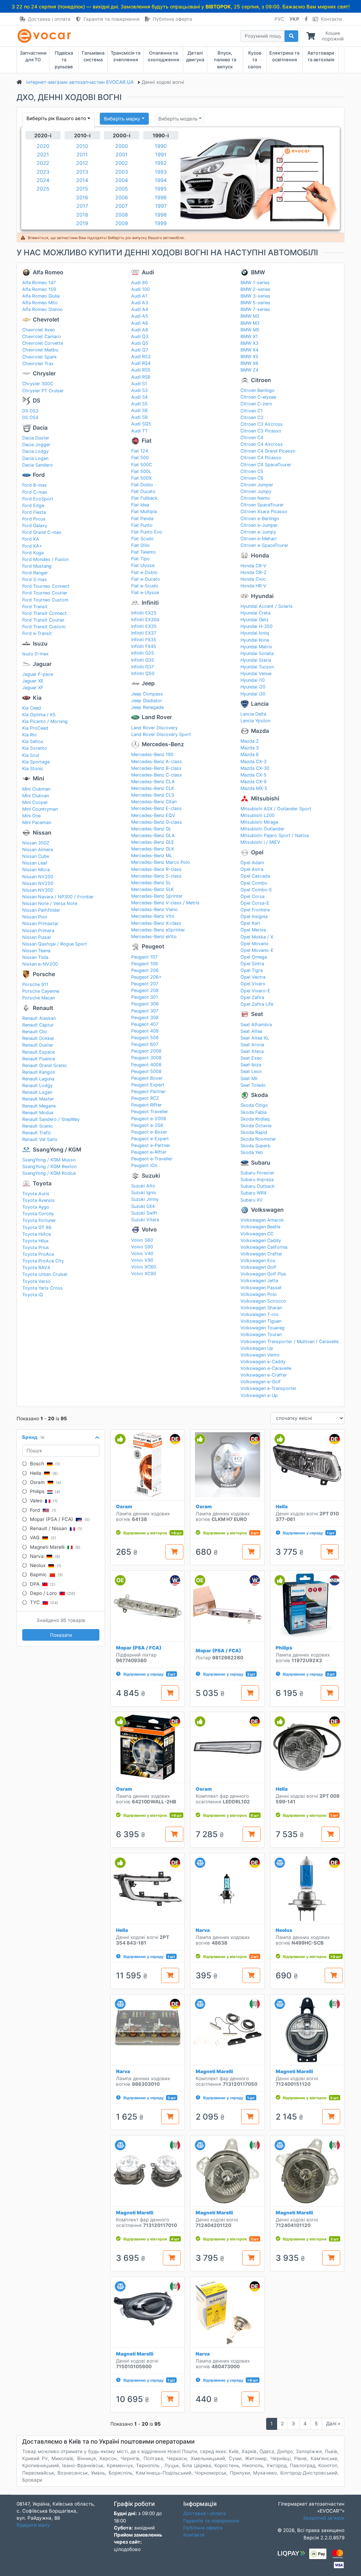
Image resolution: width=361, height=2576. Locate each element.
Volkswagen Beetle (260, 1227)
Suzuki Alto (143, 1186)
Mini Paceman (37, 822)
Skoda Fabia (253, 1112)
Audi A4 (140, 309)
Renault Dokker (38, 1038)
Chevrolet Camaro (42, 336)
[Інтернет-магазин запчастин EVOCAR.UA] (46, 36)
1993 (161, 172)
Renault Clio (35, 1032)
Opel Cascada (255, 876)
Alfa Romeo (48, 272)
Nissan (42, 833)
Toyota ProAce (38, 1254)
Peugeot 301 (145, 997)
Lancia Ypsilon (255, 721)
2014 (82, 180)
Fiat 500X (141, 478)
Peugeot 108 (145, 964)
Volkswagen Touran (261, 1334)
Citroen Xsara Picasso (264, 512)
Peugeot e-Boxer (149, 1132)
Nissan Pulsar (37, 937)
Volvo (149, 1230)
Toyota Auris (36, 1194)
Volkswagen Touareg (262, 1328)
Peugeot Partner (148, 1091)
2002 (122, 163)
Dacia (40, 428)
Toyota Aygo (36, 1207)
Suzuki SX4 (143, 1206)
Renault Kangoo (39, 1072)
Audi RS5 (141, 370)
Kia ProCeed (35, 728)
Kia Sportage (36, 762)
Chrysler (44, 373)
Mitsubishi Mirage (259, 822)
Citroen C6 (252, 478)
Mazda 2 (250, 741)
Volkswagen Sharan (261, 1308)
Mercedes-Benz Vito (153, 916)
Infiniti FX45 (144, 646)
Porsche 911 (35, 984)
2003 (122, 172)
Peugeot (153, 946)
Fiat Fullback (144, 498)
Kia (37, 698)
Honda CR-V (253, 566)
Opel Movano (255, 944)
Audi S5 (139, 404)
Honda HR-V (253, 586)
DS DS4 (30, 417)
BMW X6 (249, 363)
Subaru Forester (257, 1173)
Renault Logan (37, 1092)
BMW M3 (250, 323)
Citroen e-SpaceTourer (264, 545)
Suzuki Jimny (145, 1199)
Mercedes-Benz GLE (153, 842)
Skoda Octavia (256, 1126)
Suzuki (151, 1176)
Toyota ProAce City (43, 1261)
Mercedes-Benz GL (151, 829)
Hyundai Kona (255, 640)
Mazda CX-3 (253, 762)
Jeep (148, 683)
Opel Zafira (252, 997)
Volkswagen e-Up (259, 1395)
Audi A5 (140, 316)
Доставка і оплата (49, 19)
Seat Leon (251, 1071)
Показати (61, 1635)
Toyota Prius (36, 1248)
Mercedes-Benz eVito (154, 937)
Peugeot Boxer (147, 1078)
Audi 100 (140, 289)
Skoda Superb (255, 1146)
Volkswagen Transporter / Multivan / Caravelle (289, 1342)
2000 (122, 146)
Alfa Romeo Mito (40, 303)
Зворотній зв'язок (324, 2518)
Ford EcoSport (38, 499)
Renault (43, 1008)
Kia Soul (31, 755)
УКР (294, 19)
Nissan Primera (38, 931)
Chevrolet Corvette (43, 343)
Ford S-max (35, 579)
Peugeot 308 (145, 1018)
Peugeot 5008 (146, 1071)
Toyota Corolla (38, 1214)
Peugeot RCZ (145, 1098)
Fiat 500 (140, 458)
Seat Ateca (252, 1051)
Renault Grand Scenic (45, 1065)
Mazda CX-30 (255, 768)
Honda (260, 556)
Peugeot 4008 (146, 1065)
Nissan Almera (38, 850)
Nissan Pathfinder (41, 910)
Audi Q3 (140, 336)
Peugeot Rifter (146, 1105)
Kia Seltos (33, 741)
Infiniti (150, 603)
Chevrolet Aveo (39, 330)
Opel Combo (254, 883)
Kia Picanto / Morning (45, 721)
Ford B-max (35, 485)
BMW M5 (250, 330)
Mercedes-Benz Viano (154, 909)
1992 (161, 163)
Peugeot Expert (148, 1085)
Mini (38, 778)
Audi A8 (140, 330)
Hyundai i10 (253, 680)
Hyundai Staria (256, 660)
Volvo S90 (142, 1247)
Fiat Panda (142, 519)
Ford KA (31, 539)
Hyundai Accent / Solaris (267, 606)
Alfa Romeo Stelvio (42, 309)
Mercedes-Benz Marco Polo (161, 862)
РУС (279, 19)
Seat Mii (249, 1078)
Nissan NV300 (38, 890)
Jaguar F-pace (38, 674)
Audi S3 (139, 390)
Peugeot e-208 (147, 1125)
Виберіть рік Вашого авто (56, 118)
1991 (161, 154)
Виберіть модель (178, 119)
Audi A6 (140, 323)
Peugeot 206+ (146, 977)
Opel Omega (254, 957)
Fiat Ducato (143, 491)
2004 (122, 180)
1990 (161, 146)
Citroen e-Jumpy (258, 532)
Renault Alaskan (39, 1018)
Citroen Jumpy (256, 491)
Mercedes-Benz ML (152, 856)
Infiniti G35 (143, 660)
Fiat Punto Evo (147, 532)
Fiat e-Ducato (146, 579)
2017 (82, 206)
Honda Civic (253, 579)
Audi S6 (139, 410)
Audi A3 (140, 303)
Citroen (261, 380)
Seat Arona (252, 1045)
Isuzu (40, 644)
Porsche (44, 974)
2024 (43, 180)
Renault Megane (39, 1106)
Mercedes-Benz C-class (157, 775)
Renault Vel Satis (40, 1139)
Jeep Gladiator (147, 701)
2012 (82, 163)
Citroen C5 (252, 471)
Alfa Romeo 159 (39, 289)
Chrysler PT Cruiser (43, 391)
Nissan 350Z (36, 843)
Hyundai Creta (255, 613)
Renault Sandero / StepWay (51, 1119)
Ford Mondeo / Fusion (45, 559)
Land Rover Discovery (154, 728)
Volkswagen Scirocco (263, 1301)
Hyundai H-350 (256, 626)
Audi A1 (139, 296)
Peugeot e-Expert (150, 1139)
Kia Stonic (33, 769)
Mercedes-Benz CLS (153, 795)
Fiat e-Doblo (144, 572)
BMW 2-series (255, 289)
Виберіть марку (122, 119)
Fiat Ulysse (143, 565)
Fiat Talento (143, 552)
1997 (161, 206)
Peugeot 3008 (146, 1058)
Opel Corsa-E (255, 903)
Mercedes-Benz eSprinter (158, 930)
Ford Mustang (37, 566)
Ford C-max (35, 492)
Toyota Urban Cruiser (45, 1274)
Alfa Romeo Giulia (41, 296)
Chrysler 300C (38, 384)
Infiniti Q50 (143, 673)
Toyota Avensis (38, 1200)
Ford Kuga (33, 553)
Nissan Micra (36, 870)
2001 (122, 154)
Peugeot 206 (145, 970)
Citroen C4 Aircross (262, 444)
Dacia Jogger (36, 445)
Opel (257, 852)
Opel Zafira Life (257, 1004)
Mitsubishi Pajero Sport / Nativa (275, 835)
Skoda (259, 1095)
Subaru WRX (253, 1193)
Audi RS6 (141, 377)
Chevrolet (46, 320)
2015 (82, 189)
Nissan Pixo (35, 917)
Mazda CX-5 (253, 775)
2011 (82, 154)
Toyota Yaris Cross (42, 1288)
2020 (43, 146)
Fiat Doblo (142, 485)
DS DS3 (30, 411)
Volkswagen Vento (260, 1355)
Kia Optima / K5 (39, 715)
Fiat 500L (141, 471)
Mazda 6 (250, 754)
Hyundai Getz (255, 620)
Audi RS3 (141, 357)
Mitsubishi (265, 799)
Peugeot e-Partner (151, 1145)
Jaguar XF (33, 688)
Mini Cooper (35, 802)
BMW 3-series (255, 296)
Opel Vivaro (253, 984)
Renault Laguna (38, 1079)
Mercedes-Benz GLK (153, 849)
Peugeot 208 (145, 990)
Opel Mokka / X (257, 937)
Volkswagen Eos (258, 1261)
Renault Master (38, 1099)
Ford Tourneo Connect (46, 586)
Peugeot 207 (145, 984)
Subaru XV (252, 1200)
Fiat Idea (140, 505)
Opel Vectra (253, 977)
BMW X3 (249, 343)
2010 (82, 146)
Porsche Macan (39, 998)
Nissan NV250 (38, 883)
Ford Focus (34, 519)
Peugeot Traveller (150, 1112)
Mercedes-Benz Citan (154, 802)
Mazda (260, 731)
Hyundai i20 (253, 687)
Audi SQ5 (141, 424)
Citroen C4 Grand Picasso (268, 451)
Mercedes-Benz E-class (156, 808)
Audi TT (139, 431)
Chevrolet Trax (38, 364)
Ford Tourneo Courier (45, 593)
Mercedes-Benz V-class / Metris (165, 903)
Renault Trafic (37, 1133)
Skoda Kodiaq (255, 1119)
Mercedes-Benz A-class (157, 762)
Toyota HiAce (36, 1234)
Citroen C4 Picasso (261, 458)
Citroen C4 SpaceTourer (266, 465)
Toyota (42, 1183)
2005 (122, 189)
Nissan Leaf (35, 863)
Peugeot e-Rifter (149, 1152)
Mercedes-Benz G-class (157, 822)
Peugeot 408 (145, 1031)
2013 (82, 172)
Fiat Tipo (140, 559)
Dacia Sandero (38, 465)
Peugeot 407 (145, 1024)
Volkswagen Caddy (261, 1240)
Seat (257, 1014)
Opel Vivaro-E (255, 991)
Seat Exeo (251, 1058)
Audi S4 (139, 397)
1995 (161, 189)
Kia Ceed (32, 708)
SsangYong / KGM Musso (49, 1160)
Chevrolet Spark (39, 357)
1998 (161, 215)
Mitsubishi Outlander (262, 829)
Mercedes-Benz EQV (153, 815)
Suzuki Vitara (145, 1220)
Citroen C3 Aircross (262, 424)
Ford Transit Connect (44, 613)
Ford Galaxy (35, 526)
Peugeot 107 (144, 957)
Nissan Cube (36, 856)
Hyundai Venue (256, 673)
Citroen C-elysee (258, 397)
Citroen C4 (252, 438)
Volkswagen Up (257, 1348)
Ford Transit (35, 607)
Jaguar (42, 664)
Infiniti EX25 (144, 613)
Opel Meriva (253, 930)
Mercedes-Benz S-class (156, 876)
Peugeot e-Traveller (152, 1159)
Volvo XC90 (144, 1274)
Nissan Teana (36, 951)
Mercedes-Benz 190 (152, 754)
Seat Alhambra (256, 1025)
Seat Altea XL (255, 1038)
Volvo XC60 (144, 1267)
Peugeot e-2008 (149, 1119)
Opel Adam (252, 863)
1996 (161, 197)
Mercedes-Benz (163, 744)
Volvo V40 (142, 1253)
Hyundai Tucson (257, 667)
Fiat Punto (142, 525)
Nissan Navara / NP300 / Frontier (58, 897)
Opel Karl (250, 923)
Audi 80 (139, 283)
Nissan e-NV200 (40, 964)
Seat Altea (251, 1031)
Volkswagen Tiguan (261, 1321)
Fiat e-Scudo (145, 586)
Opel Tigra (252, 970)
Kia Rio (29, 735)
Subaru (261, 1163)
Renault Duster (38, 1045)
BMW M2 (250, 316)
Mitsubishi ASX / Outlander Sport (276, 809)
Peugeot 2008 (146, 1051)
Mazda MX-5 (254, 788)
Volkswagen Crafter (261, 1254)
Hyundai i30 (253, 694)
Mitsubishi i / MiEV (260, 842)
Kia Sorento (35, 748)
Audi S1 (139, 384)
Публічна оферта (172, 19)
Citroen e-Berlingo (260, 519)
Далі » (333, 2424)
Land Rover (157, 717)
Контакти (331, 19)
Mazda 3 (250, 748)
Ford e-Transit (37, 633)
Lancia (260, 704)
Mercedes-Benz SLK (152, 889)
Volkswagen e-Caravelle (266, 1368)
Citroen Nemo (255, 498)
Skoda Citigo (254, 1105)
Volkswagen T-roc (260, 1314)
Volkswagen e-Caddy (263, 1362)
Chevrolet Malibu (40, 350)
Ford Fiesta (34, 512)
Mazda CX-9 (253, 782)
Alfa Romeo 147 (39, 283)
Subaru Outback (258, 1186)
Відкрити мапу (33, 2525)
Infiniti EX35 (144, 626)
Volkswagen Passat (261, 1288)
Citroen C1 (252, 411)
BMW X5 (249, 357)
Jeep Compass (147, 694)
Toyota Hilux (35, 1241)
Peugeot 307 (145, 1011)
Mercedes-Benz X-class (156, 923)
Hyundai (262, 596)
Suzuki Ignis (144, 1193)
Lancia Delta (253, 714)
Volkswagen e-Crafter (264, 1375)
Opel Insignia (254, 916)
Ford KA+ (32, 546)
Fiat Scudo (142, 539)
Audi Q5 (140, 343)
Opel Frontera (255, 910)
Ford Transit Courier (43, 620)
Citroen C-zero (256, 404)
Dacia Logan (35, 458)
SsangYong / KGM (57, 1150)
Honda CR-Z (253, 572)
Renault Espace (38, 1052)
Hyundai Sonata (257, 653)
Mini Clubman (36, 789)
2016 (82, 197)
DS (36, 401)
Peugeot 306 (145, 1004)
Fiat (147, 441)
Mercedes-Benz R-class (156, 869)
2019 (82, 223)
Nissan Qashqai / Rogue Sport (55, 944)
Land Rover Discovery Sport (161, 734)
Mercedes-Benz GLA (153, 835)
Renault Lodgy (37, 1086)
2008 (122, 215)
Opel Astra (252, 869)
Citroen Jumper (257, 485)
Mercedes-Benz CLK (153, 788)
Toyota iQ (33, 1295)
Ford (39, 475)
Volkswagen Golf (258, 1267)
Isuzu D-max (35, 654)
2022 (43, 163)
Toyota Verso (36, 1281)
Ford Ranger (35, 573)
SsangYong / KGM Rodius (49, 1173)
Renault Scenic (38, 1126)
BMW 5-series (255, 303)
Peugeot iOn (144, 1165)
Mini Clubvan (36, 796)
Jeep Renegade (147, 707)
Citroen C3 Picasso (261, 431)
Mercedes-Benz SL (151, 883)
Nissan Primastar (40, 924)
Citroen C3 (252, 417)
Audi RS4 (141, 363)
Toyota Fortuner (39, 1220)
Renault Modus (38, 1113)
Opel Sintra (252, 964)
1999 (161, 223)
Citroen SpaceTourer (262, 505)
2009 (122, 223)
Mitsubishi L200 (258, 815)
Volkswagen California (264, 1247)
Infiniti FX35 (144, 640)
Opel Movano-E (257, 950)
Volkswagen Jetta (259, 1281)
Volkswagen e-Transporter (268, 1388)
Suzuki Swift (144, 1213)
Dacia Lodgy (35, 451)
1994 (161, 180)
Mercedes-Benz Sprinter (157, 896)
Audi (148, 272)
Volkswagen (267, 1210)
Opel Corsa (252, 896)
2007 (121, 206)
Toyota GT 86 (37, 1227)
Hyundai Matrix (256, 647)
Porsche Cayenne (41, 991)
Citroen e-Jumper (259, 525)
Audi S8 (139, 417)
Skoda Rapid (254, 1132)
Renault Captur (38, 1025)
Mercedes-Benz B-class (156, 768)
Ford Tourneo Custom (45, 600)
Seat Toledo (253, 1085)
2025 (43, 189)
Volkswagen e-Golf (261, 1382)
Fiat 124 (140, 451)
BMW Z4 (249, 370)
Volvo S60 (142, 1240)
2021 (43, 154)
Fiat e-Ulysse (145, 592)
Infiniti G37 (142, 667)
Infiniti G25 (143, 653)
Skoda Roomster (258, 1139)
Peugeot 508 (145, 1038)
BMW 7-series (255, 309)
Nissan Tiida (35, 957)
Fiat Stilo (140, 545)
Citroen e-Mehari (258, 539)
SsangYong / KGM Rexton (49, 1167)
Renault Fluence (39, 1059)
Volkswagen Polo (259, 1294)
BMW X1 (249, 336)
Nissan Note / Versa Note (50, 903)
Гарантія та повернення (112, 19)
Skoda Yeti (252, 1152)
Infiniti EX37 (144, 633)
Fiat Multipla (144, 512)
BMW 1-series (255, 283)
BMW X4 (249, 350)
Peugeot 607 (145, 1044)
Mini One (31, 816)
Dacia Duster (36, 438)
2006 (122, 197)
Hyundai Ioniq (255, 633)
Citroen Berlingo (258, 390)
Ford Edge (33, 506)
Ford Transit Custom (44, 627)
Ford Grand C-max (42, 532)
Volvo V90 (142, 1260)
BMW (258, 272)
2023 (43, 172)
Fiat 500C (142, 465)
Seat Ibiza (251, 1065)
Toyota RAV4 (36, 1268)
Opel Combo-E (256, 890)
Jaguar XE (33, 681)
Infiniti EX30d (145, 620)
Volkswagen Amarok (262, 1220)
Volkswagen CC (257, 1234)
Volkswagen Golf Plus (263, 1274)
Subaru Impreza (257, 1180)
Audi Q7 (140, 350)
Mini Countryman (40, 809)
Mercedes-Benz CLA (153, 782)
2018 (82, 215)
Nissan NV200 (38, 877)
